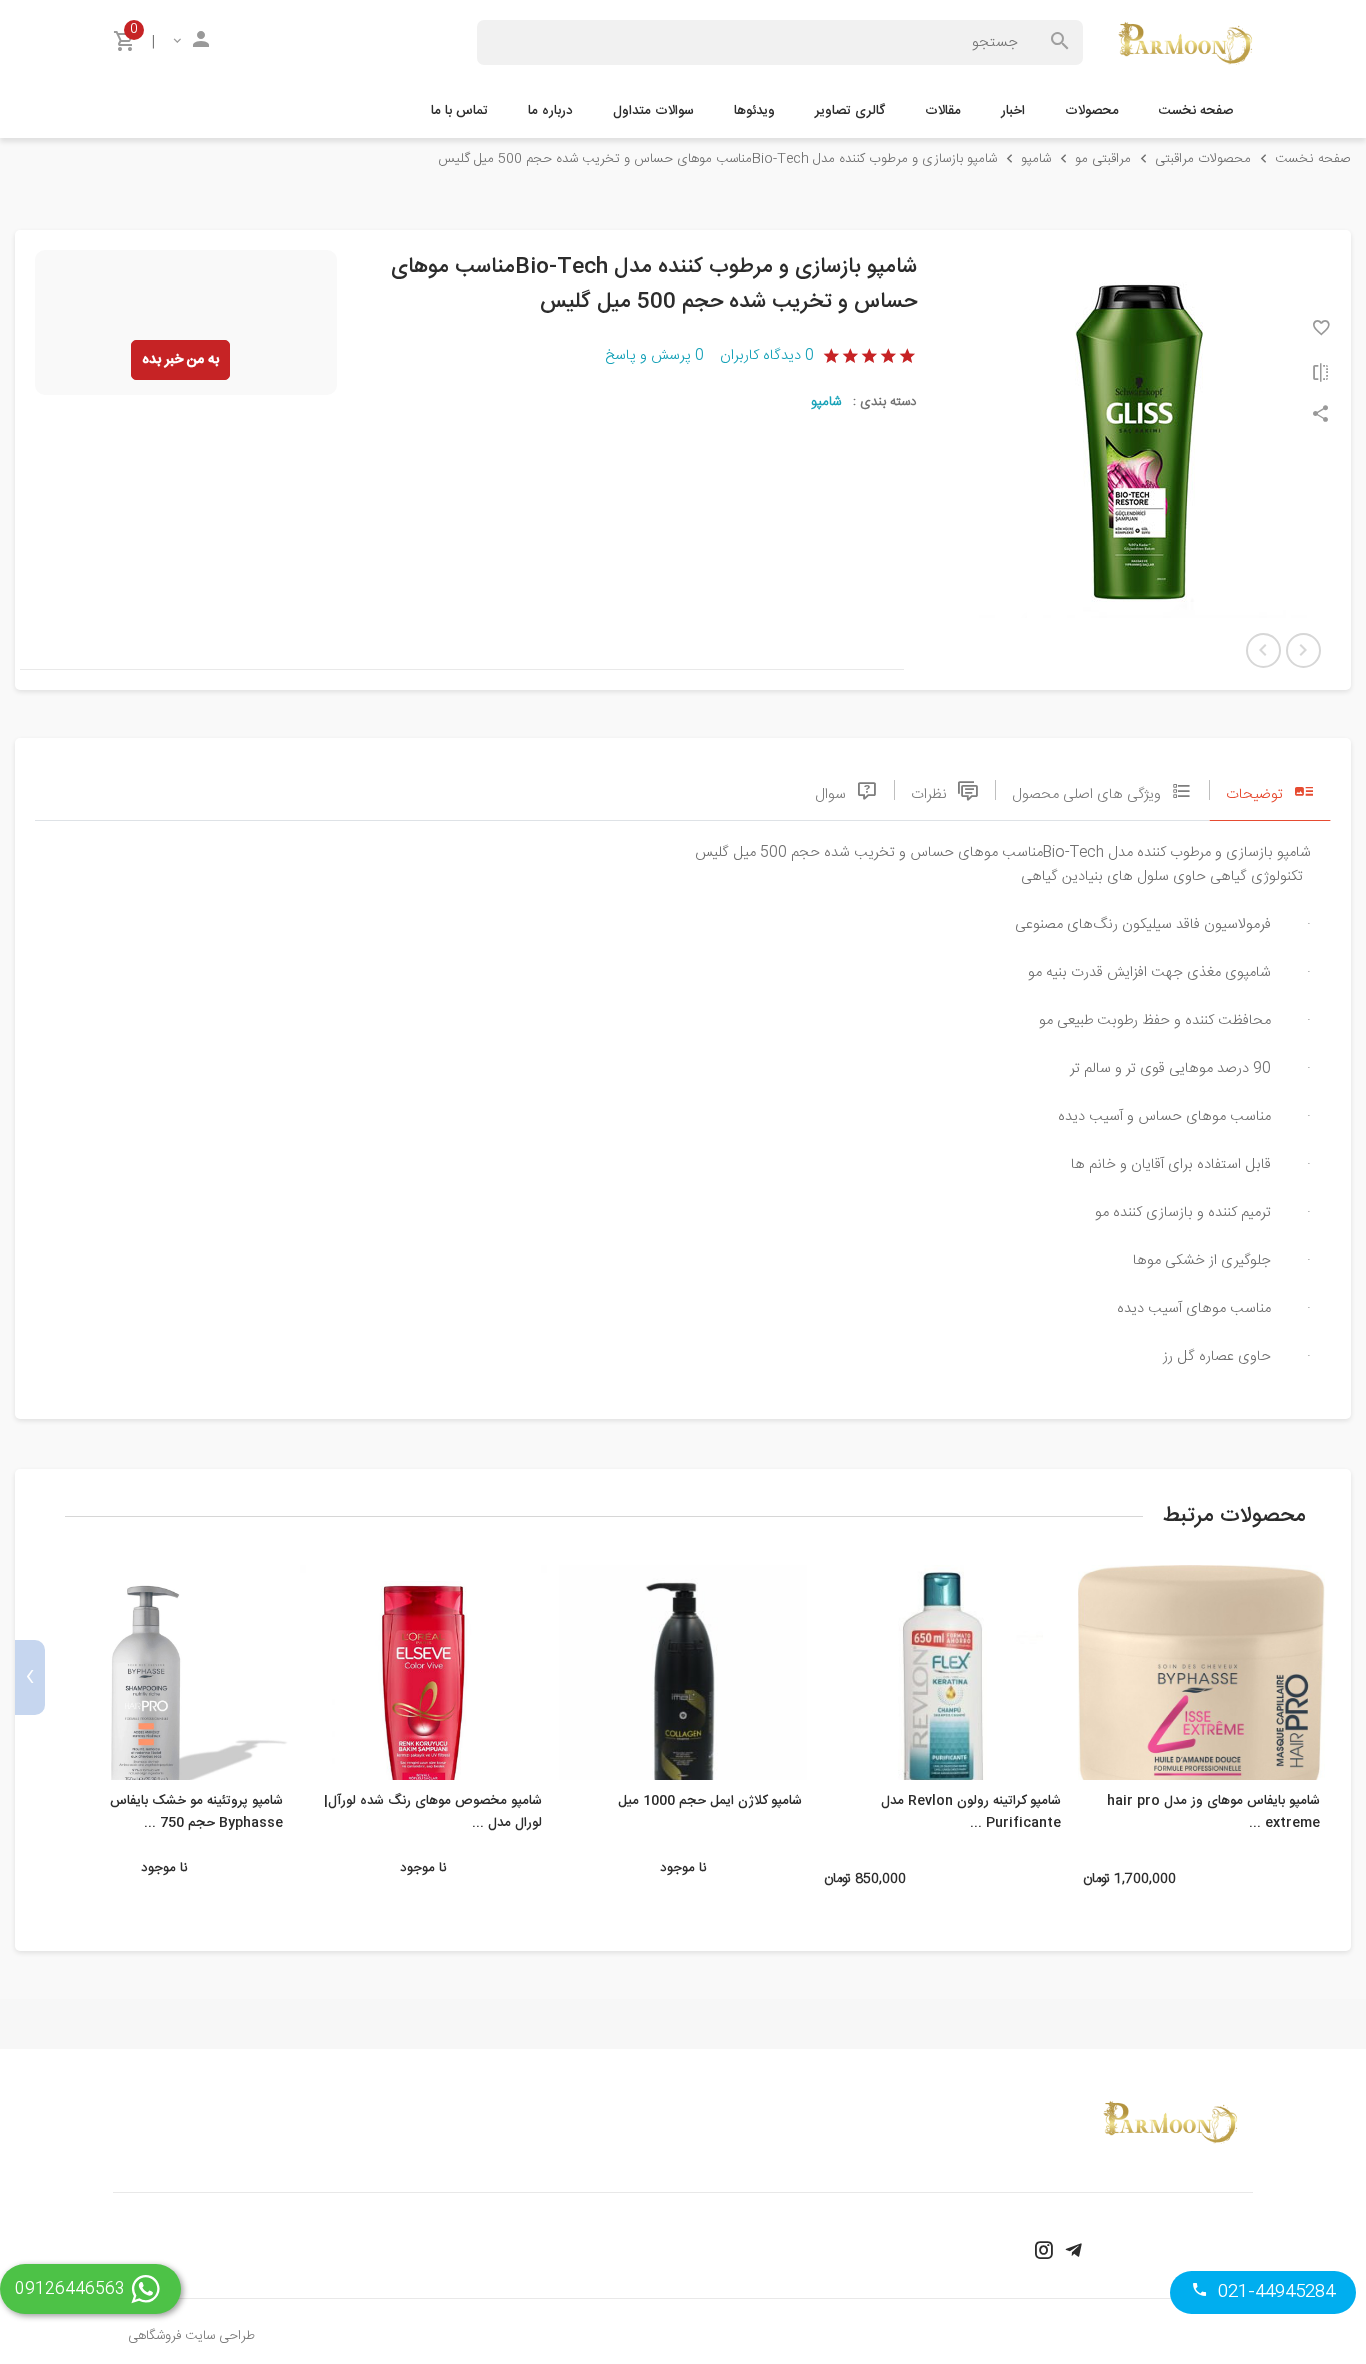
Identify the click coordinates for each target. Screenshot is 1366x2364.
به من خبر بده (180, 360)
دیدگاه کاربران (767, 356)
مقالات (943, 111)
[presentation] (1336, 1677)
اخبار (1013, 111)
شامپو (826, 402)
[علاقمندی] (1321, 327)
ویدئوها (754, 111)
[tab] (1270, 789)
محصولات (1092, 111)
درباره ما (550, 111)
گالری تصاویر (850, 111)
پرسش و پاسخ (654, 356)
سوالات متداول (653, 111)
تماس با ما (459, 111)
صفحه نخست (1196, 111)
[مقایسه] (1321, 372)
